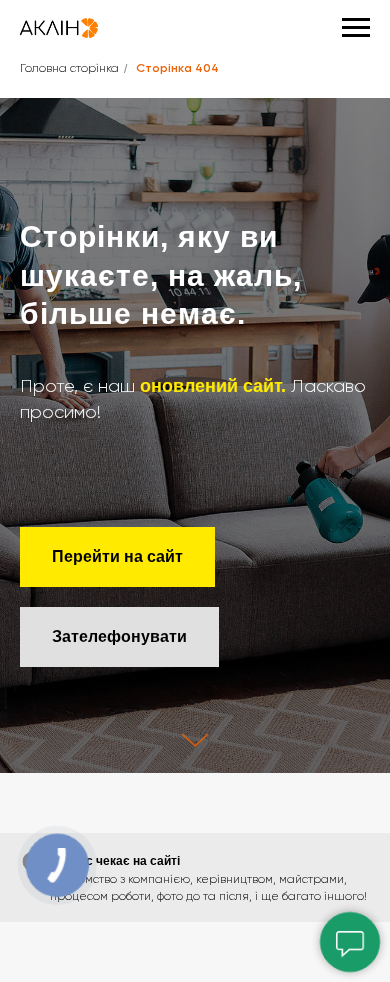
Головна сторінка (69, 69)
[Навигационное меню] (356, 28)
